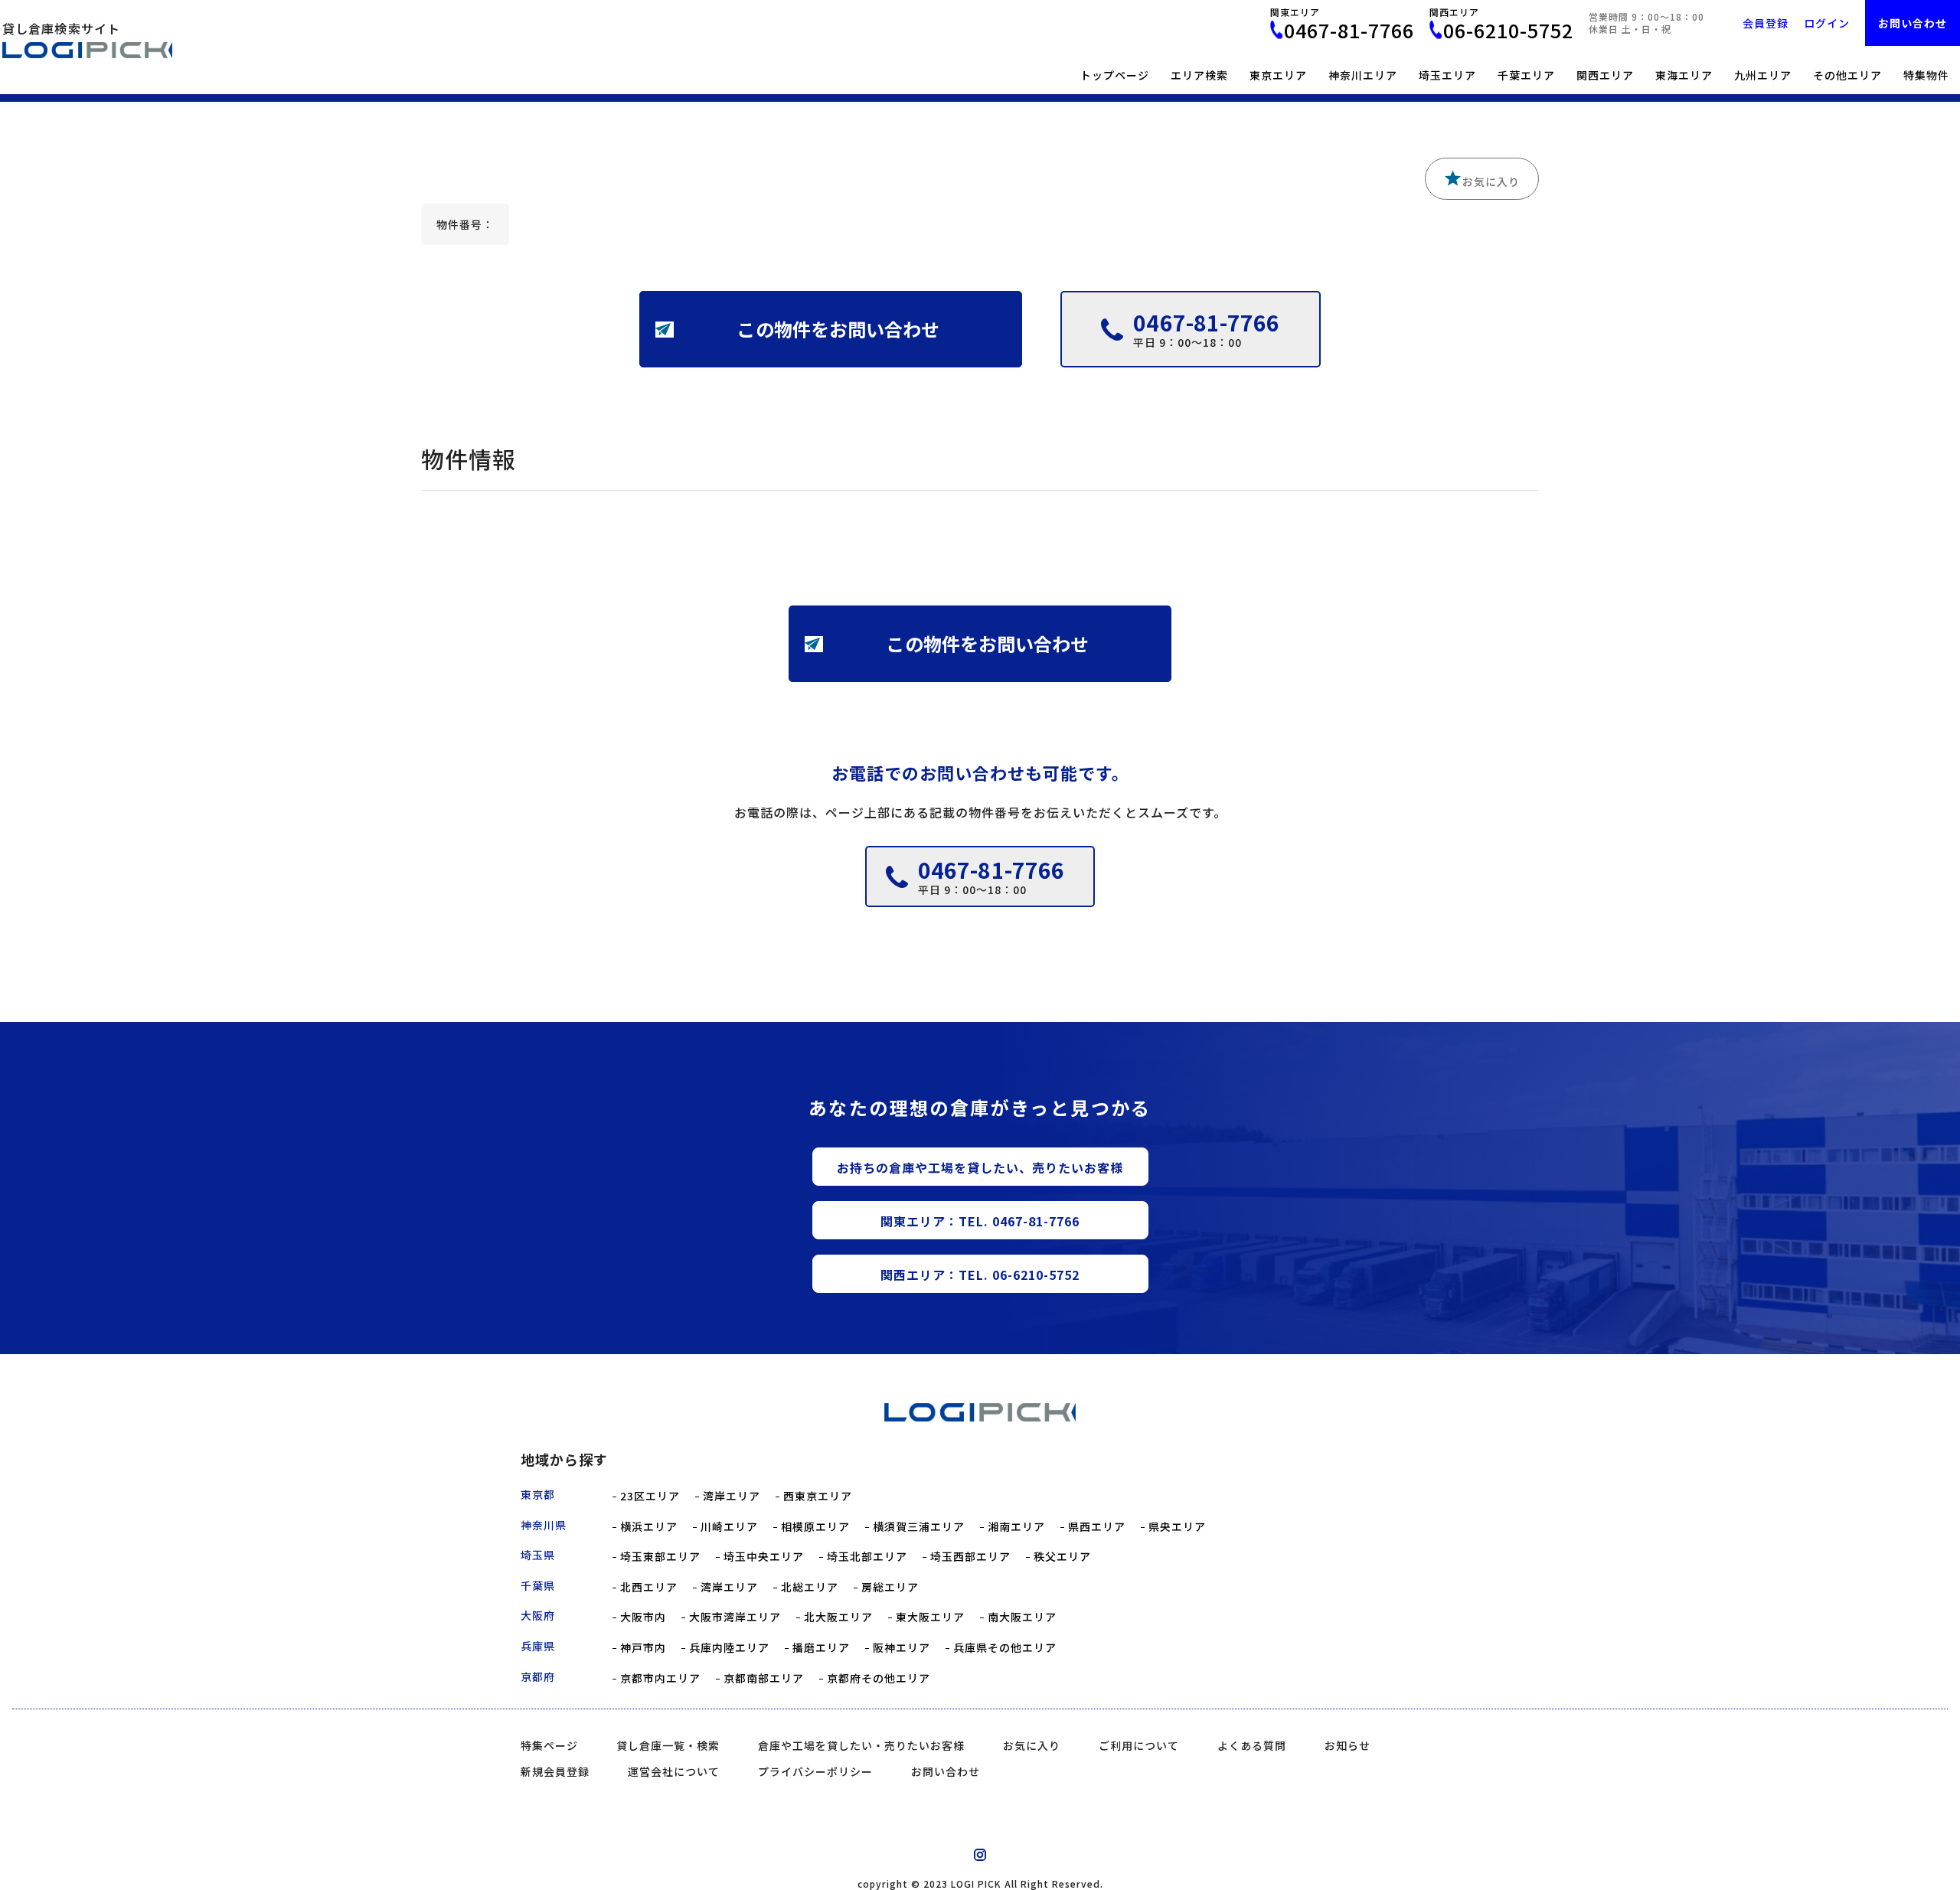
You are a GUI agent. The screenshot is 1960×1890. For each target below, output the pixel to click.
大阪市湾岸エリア (735, 1617)
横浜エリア (649, 1527)
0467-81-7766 (1349, 30)
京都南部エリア (764, 1678)
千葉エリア (1526, 75)
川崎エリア (729, 1527)
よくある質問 (1252, 1745)
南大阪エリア (1022, 1617)
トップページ (1115, 75)
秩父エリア (1062, 1557)
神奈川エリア (1363, 75)
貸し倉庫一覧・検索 (668, 1745)
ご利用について (1139, 1745)
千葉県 (538, 1585)
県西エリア (1097, 1527)
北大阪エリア (838, 1617)
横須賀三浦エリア (919, 1527)
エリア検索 (1199, 75)
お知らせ (1347, 1745)
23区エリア (650, 1496)
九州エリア (1763, 75)
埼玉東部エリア (660, 1557)
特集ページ (549, 1745)
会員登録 (1766, 23)
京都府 (538, 1676)
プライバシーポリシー (815, 1771)
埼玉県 (538, 1555)
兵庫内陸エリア (729, 1648)
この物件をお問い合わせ (838, 329)
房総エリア (890, 1587)
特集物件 (1926, 75)
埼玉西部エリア (970, 1557)
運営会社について (674, 1771)
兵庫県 (538, 1646)
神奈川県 (544, 1525)
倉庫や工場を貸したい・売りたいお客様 (861, 1745)
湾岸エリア (732, 1496)
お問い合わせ (1913, 23)
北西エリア (649, 1587)
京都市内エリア (660, 1678)
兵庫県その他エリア (1005, 1648)
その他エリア (1847, 75)
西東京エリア (818, 1496)
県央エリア (1177, 1527)
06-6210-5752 (1508, 30)
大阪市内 (643, 1617)
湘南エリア (1016, 1527)
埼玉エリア (1447, 75)
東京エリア (1278, 75)
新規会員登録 (555, 1771)
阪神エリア (902, 1648)
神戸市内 (643, 1648)
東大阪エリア (930, 1617)
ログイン (1827, 23)
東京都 (538, 1494)
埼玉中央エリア (764, 1557)
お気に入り (1491, 181)
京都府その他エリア (879, 1678)
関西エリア (1605, 75)
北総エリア (810, 1587)
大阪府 (538, 1615)
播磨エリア (821, 1648)
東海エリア (1684, 75)
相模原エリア (815, 1527)
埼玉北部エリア (867, 1557)
